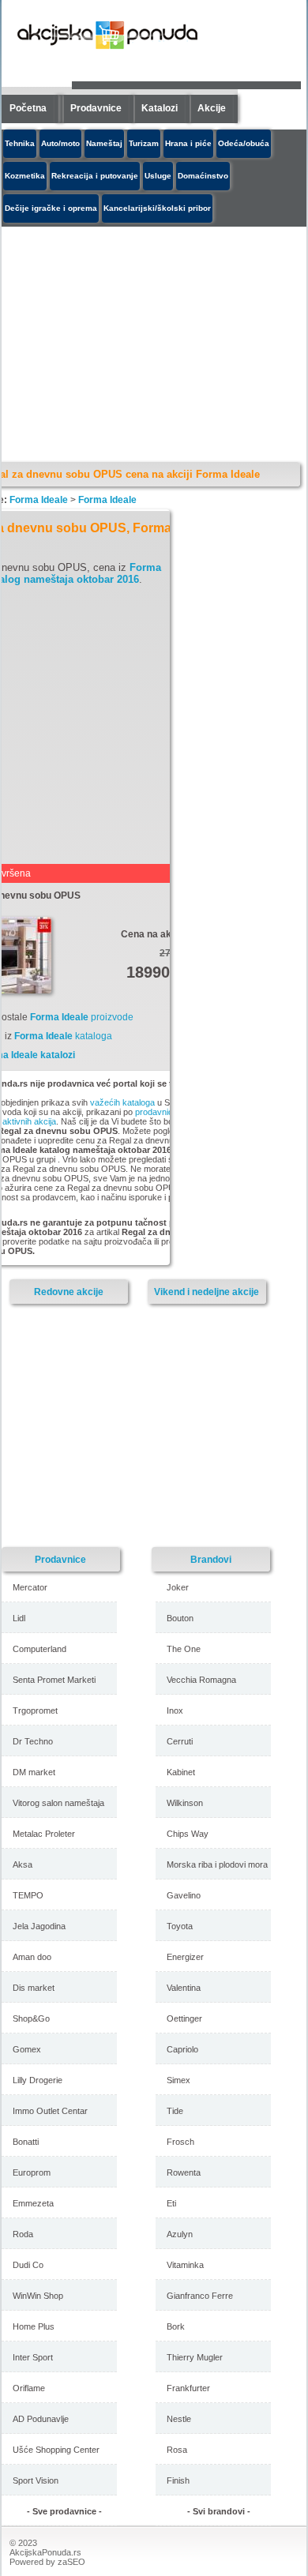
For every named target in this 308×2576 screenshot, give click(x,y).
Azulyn (180, 2234)
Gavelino (184, 1895)
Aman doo (32, 1957)
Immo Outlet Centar (50, 2111)
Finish (178, 2480)
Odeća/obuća (244, 143)
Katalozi (160, 108)
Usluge (158, 176)
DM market (34, 1772)
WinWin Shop (38, 2296)
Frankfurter (188, 2388)
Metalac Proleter (44, 1834)
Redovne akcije (69, 1292)
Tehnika (20, 143)
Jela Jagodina (39, 1926)
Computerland (39, 1649)
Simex (178, 2080)
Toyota (180, 1926)
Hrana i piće (188, 143)
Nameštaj (104, 143)
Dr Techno (33, 1741)
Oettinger (184, 2018)
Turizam (144, 143)
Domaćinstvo (203, 176)
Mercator (30, 1587)
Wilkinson (185, 1803)
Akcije (212, 108)
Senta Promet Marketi (54, 1680)
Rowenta (184, 2172)
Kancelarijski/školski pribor (157, 208)
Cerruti (180, 1741)
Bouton (180, 1618)
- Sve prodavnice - (64, 2511)
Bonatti (26, 2142)
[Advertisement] (140, 1425)
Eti (171, 2203)
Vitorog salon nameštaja (58, 1803)
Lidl (19, 1618)
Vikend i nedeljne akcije (207, 1292)
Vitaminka (185, 2265)
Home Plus (34, 2326)
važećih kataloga (122, 1102)
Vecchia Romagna (201, 1680)
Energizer (185, 1957)
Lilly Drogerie (38, 2080)
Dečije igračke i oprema (51, 208)
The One (184, 1649)
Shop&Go (31, 2018)
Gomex (27, 2049)
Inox (175, 1710)
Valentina (184, 1988)
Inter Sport (33, 2357)
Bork (176, 2326)
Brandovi (211, 1559)
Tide (175, 2111)
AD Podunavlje (41, 2419)
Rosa (177, 2450)
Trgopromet (35, 1710)
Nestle (179, 2419)
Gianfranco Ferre (200, 2296)
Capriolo (182, 2049)
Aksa (23, 1864)
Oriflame (29, 2388)
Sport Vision (36, 2480)
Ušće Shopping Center (56, 2450)
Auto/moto (60, 143)
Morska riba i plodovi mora (217, 1864)
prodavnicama (162, 1112)
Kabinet (181, 1772)
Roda (23, 2234)
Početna (28, 108)
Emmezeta (33, 2203)
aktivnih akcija (29, 1121)
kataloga (63, 1036)
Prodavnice (96, 108)
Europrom (32, 2172)
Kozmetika (25, 176)
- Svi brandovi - (219, 2511)
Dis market (34, 1988)
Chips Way (188, 1834)
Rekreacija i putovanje (95, 176)
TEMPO (28, 1895)
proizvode (82, 1017)
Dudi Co (28, 2265)
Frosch (180, 2142)
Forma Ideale (39, 500)
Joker (178, 1587)
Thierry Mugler (195, 2357)
